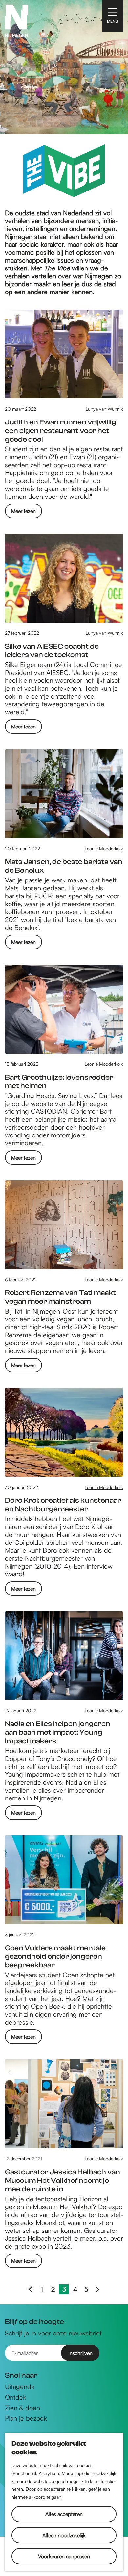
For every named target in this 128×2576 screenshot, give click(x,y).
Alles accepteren (64, 2514)
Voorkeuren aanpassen (64, 2556)
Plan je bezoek (26, 2418)
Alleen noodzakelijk (64, 2535)
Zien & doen (22, 2408)
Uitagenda (20, 2387)
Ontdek (16, 2397)
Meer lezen (23, 513)
